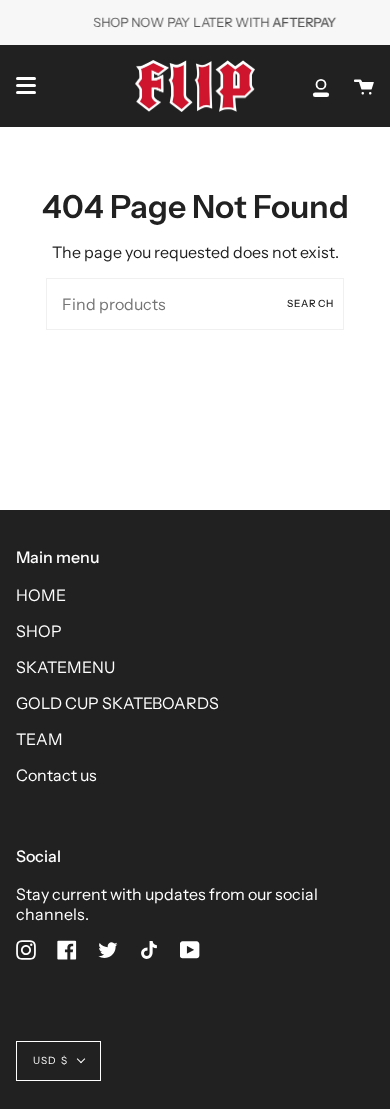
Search (310, 303)
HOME (41, 595)
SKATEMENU (65, 667)
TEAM (39, 739)
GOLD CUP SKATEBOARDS (117, 703)
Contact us (56, 775)
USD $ (50, 1060)
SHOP (39, 631)
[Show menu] (26, 86)
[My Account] (321, 86)
